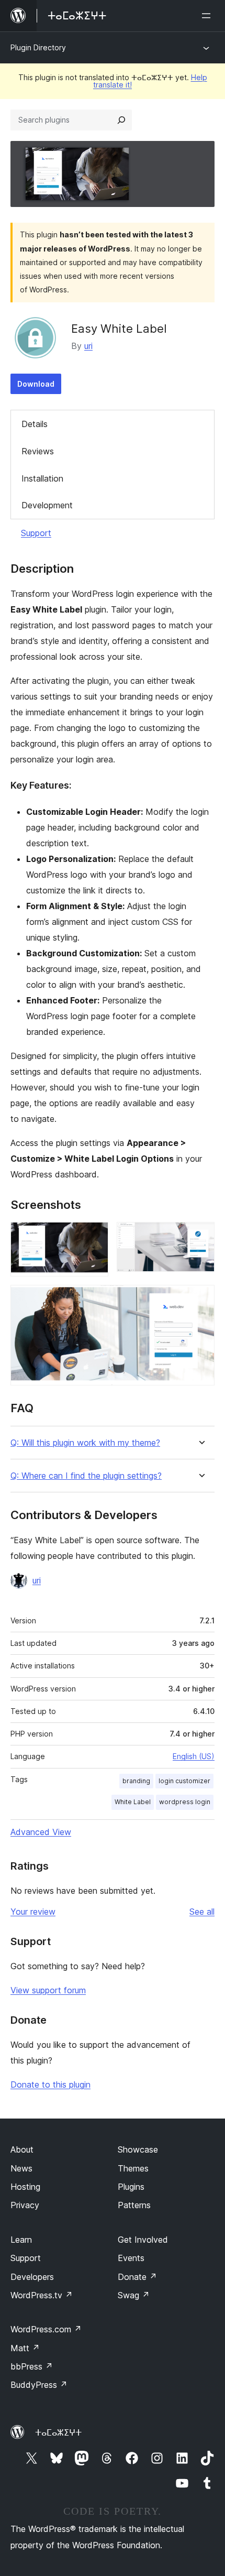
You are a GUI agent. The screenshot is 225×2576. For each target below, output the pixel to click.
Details (35, 424)
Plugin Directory (38, 47)
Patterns (134, 2205)
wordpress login (185, 1802)
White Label (133, 1802)
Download (36, 384)
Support (36, 533)
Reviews (38, 451)
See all (202, 1912)
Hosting (25, 2187)
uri (88, 346)
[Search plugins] (121, 120)
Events (131, 2258)
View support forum (48, 1990)
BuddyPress (39, 2385)
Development (47, 505)
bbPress (32, 2366)
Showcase (138, 2149)
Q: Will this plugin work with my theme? (85, 1443)
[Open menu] (208, 16)
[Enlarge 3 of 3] (200, 1299)
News (21, 2168)
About (22, 2149)
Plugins (131, 2187)
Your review (33, 1912)
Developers (32, 2277)
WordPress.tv (42, 2295)
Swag (134, 2295)
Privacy (25, 2205)
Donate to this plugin (50, 2084)
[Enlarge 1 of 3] (94, 1236)
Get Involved (143, 2240)
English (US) (194, 1756)
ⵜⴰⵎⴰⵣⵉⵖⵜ (58, 2432)
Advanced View (41, 1832)
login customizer (184, 1781)
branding (136, 1781)
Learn (21, 2240)
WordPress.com (46, 2329)
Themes (133, 2168)
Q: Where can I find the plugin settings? (86, 1476)
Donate (137, 2277)
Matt (25, 2348)
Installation (42, 478)
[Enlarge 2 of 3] (200, 1236)
